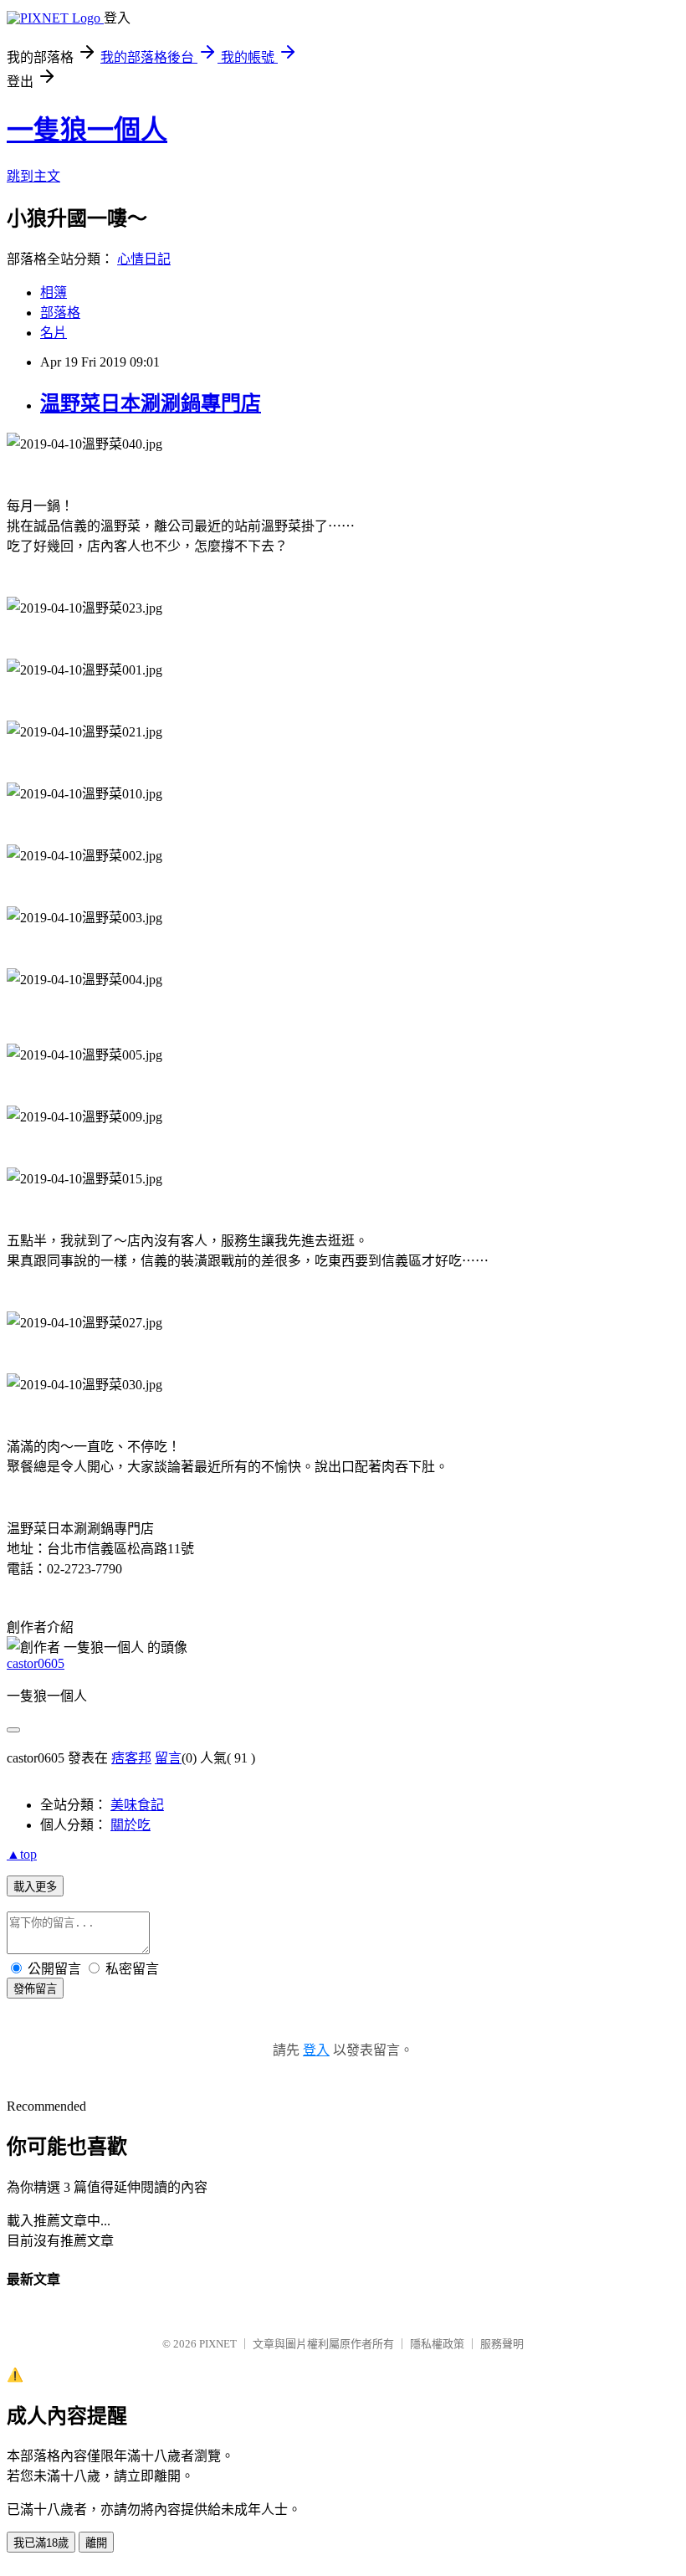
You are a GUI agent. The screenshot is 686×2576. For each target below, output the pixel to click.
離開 (96, 2543)
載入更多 (35, 1887)
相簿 (54, 292)
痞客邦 (131, 1758)
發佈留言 (35, 1989)
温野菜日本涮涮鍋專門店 (151, 403)
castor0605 (36, 1663)
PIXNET (218, 2344)
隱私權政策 (437, 2344)
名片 (54, 333)
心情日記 (144, 259)
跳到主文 (33, 176)
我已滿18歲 (41, 2543)
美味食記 (137, 1805)
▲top (22, 1854)
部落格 (60, 313)
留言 (168, 1758)
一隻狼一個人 (87, 130)
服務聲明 (502, 2344)
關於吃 (131, 1825)
